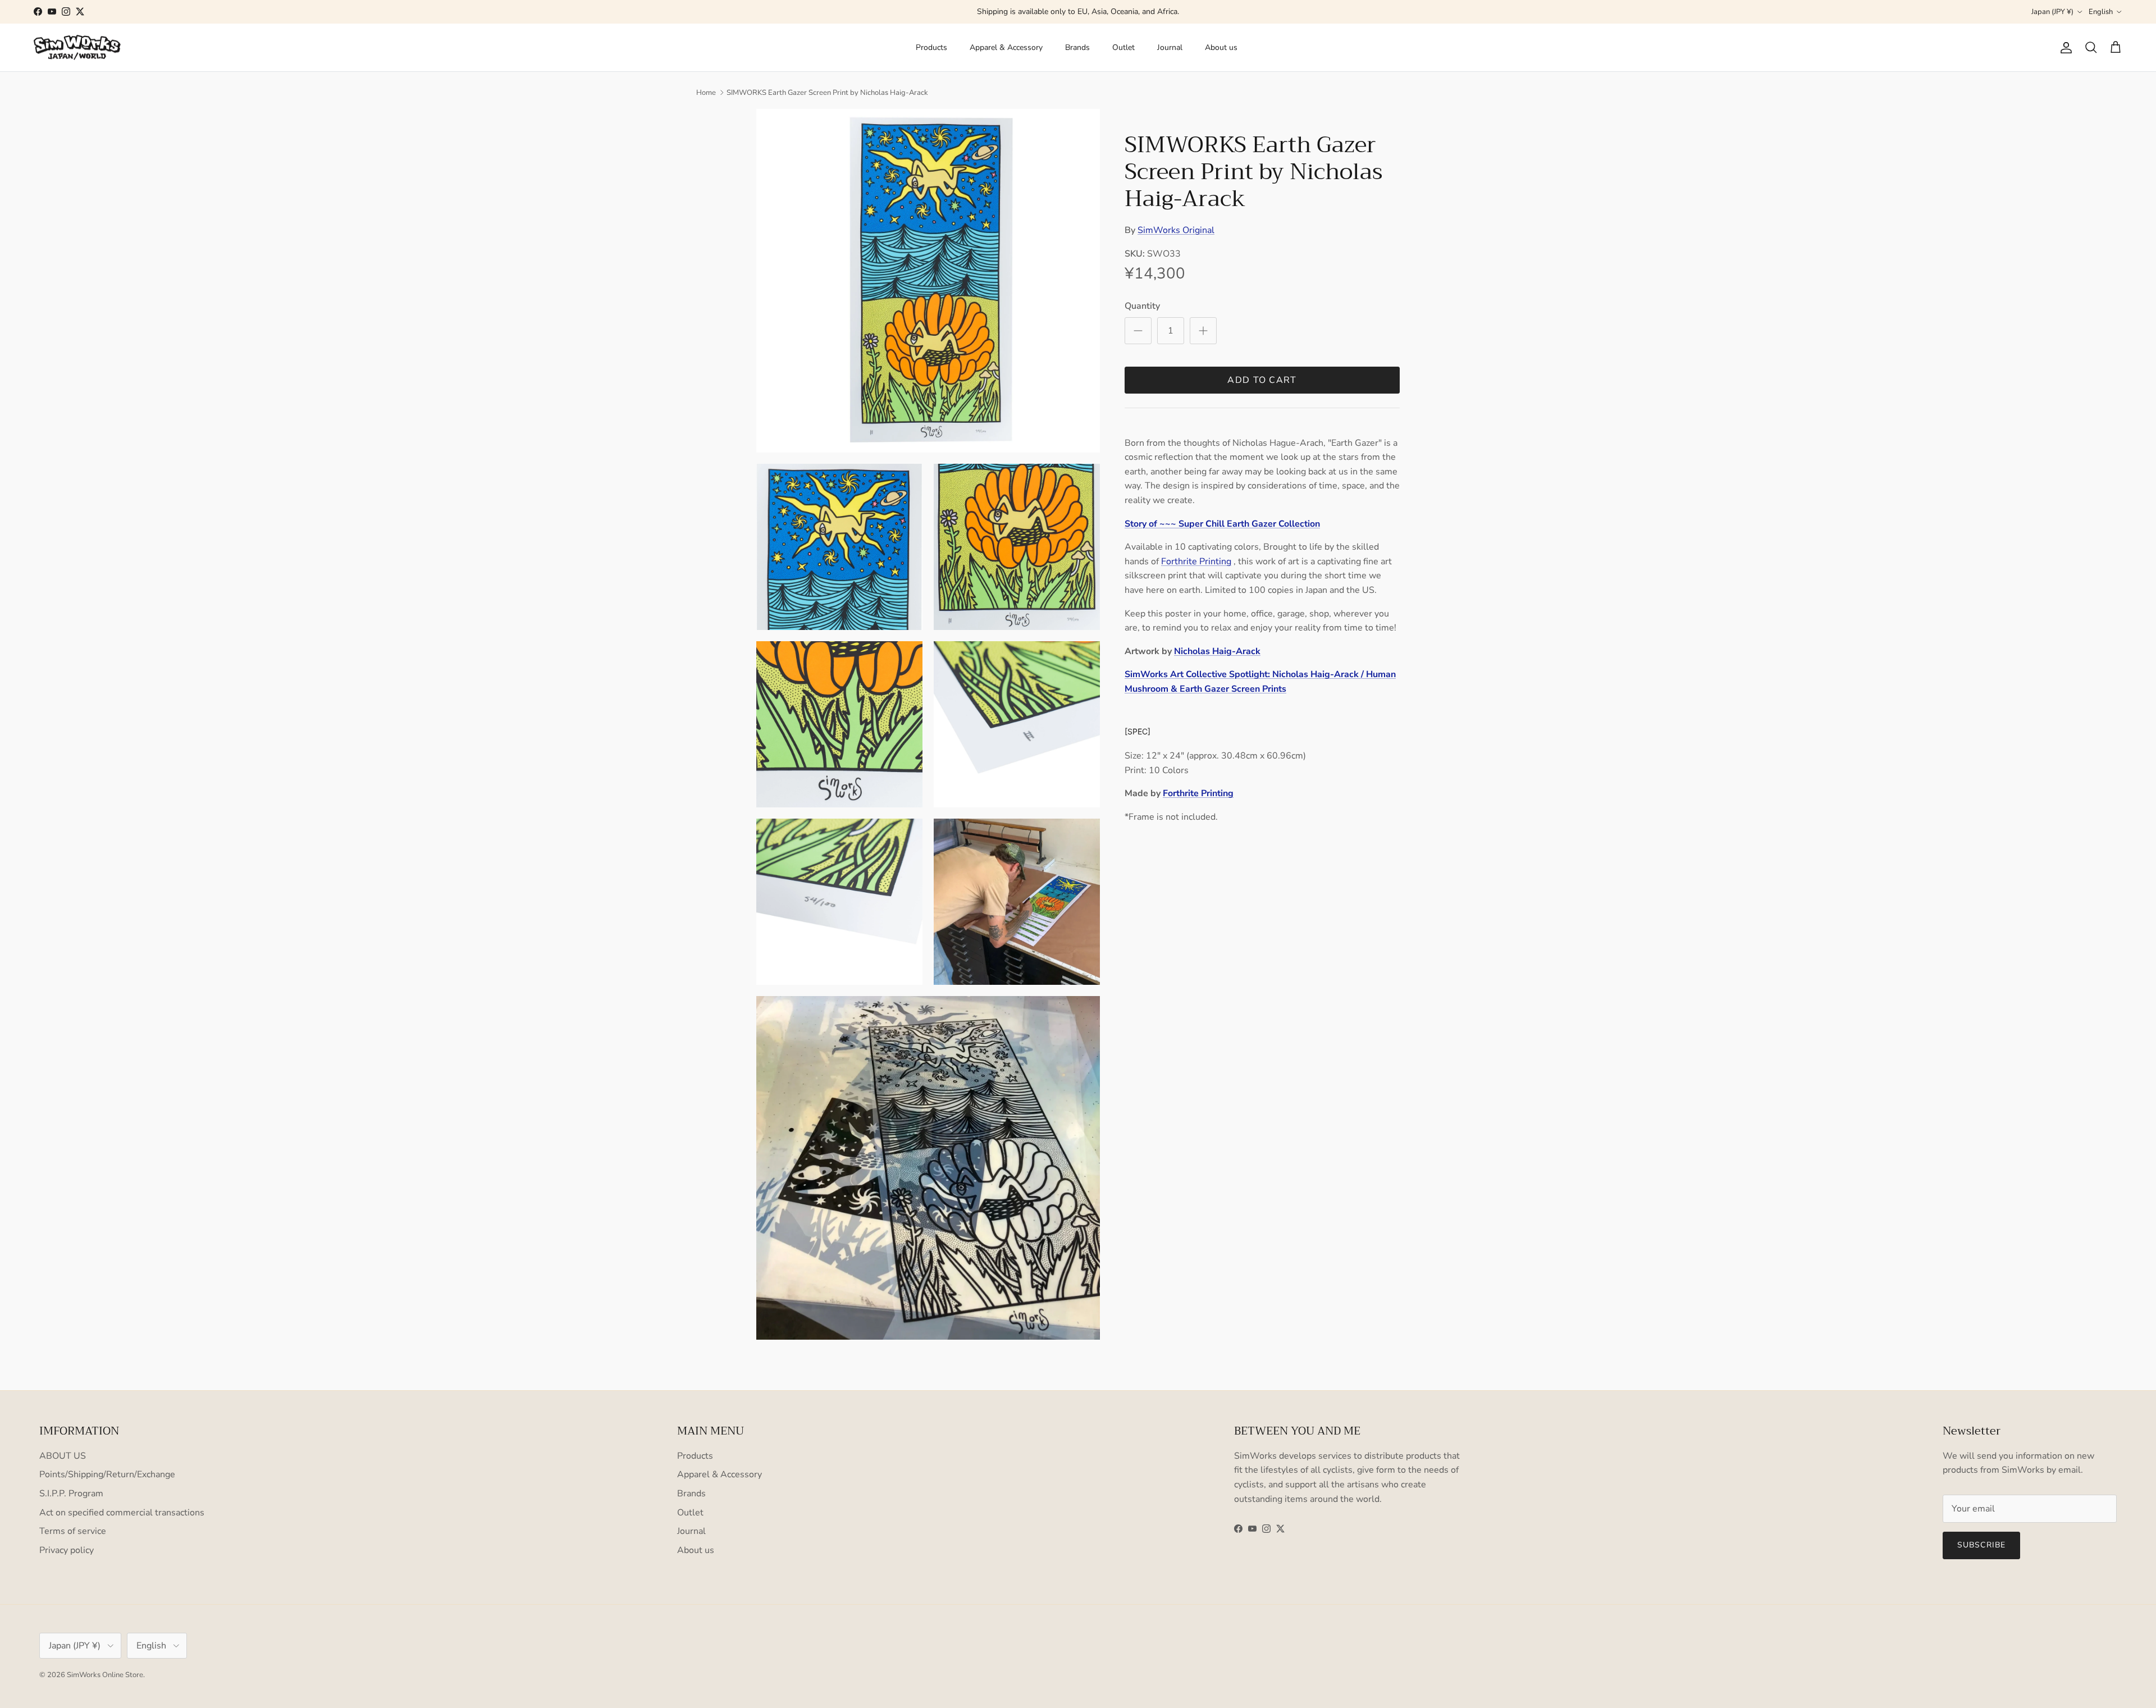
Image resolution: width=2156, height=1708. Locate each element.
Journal (1170, 47)
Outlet (1123, 47)
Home (706, 93)
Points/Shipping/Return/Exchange (107, 1474)
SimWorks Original (1176, 230)
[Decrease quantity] (1138, 331)
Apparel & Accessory (1006, 47)
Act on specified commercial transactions (122, 1513)
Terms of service (73, 1531)
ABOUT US (63, 1456)
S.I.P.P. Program (71, 1494)
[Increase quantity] (1203, 331)
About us (1221, 47)
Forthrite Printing (1196, 561)
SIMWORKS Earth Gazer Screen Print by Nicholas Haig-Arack (827, 93)
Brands (1077, 47)
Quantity (1142, 306)
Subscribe (1981, 1545)
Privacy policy (67, 1550)
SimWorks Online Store (105, 1675)
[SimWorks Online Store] (77, 48)
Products (931, 47)
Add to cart (1262, 380)
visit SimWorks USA (1129, 12)
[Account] (2064, 48)
